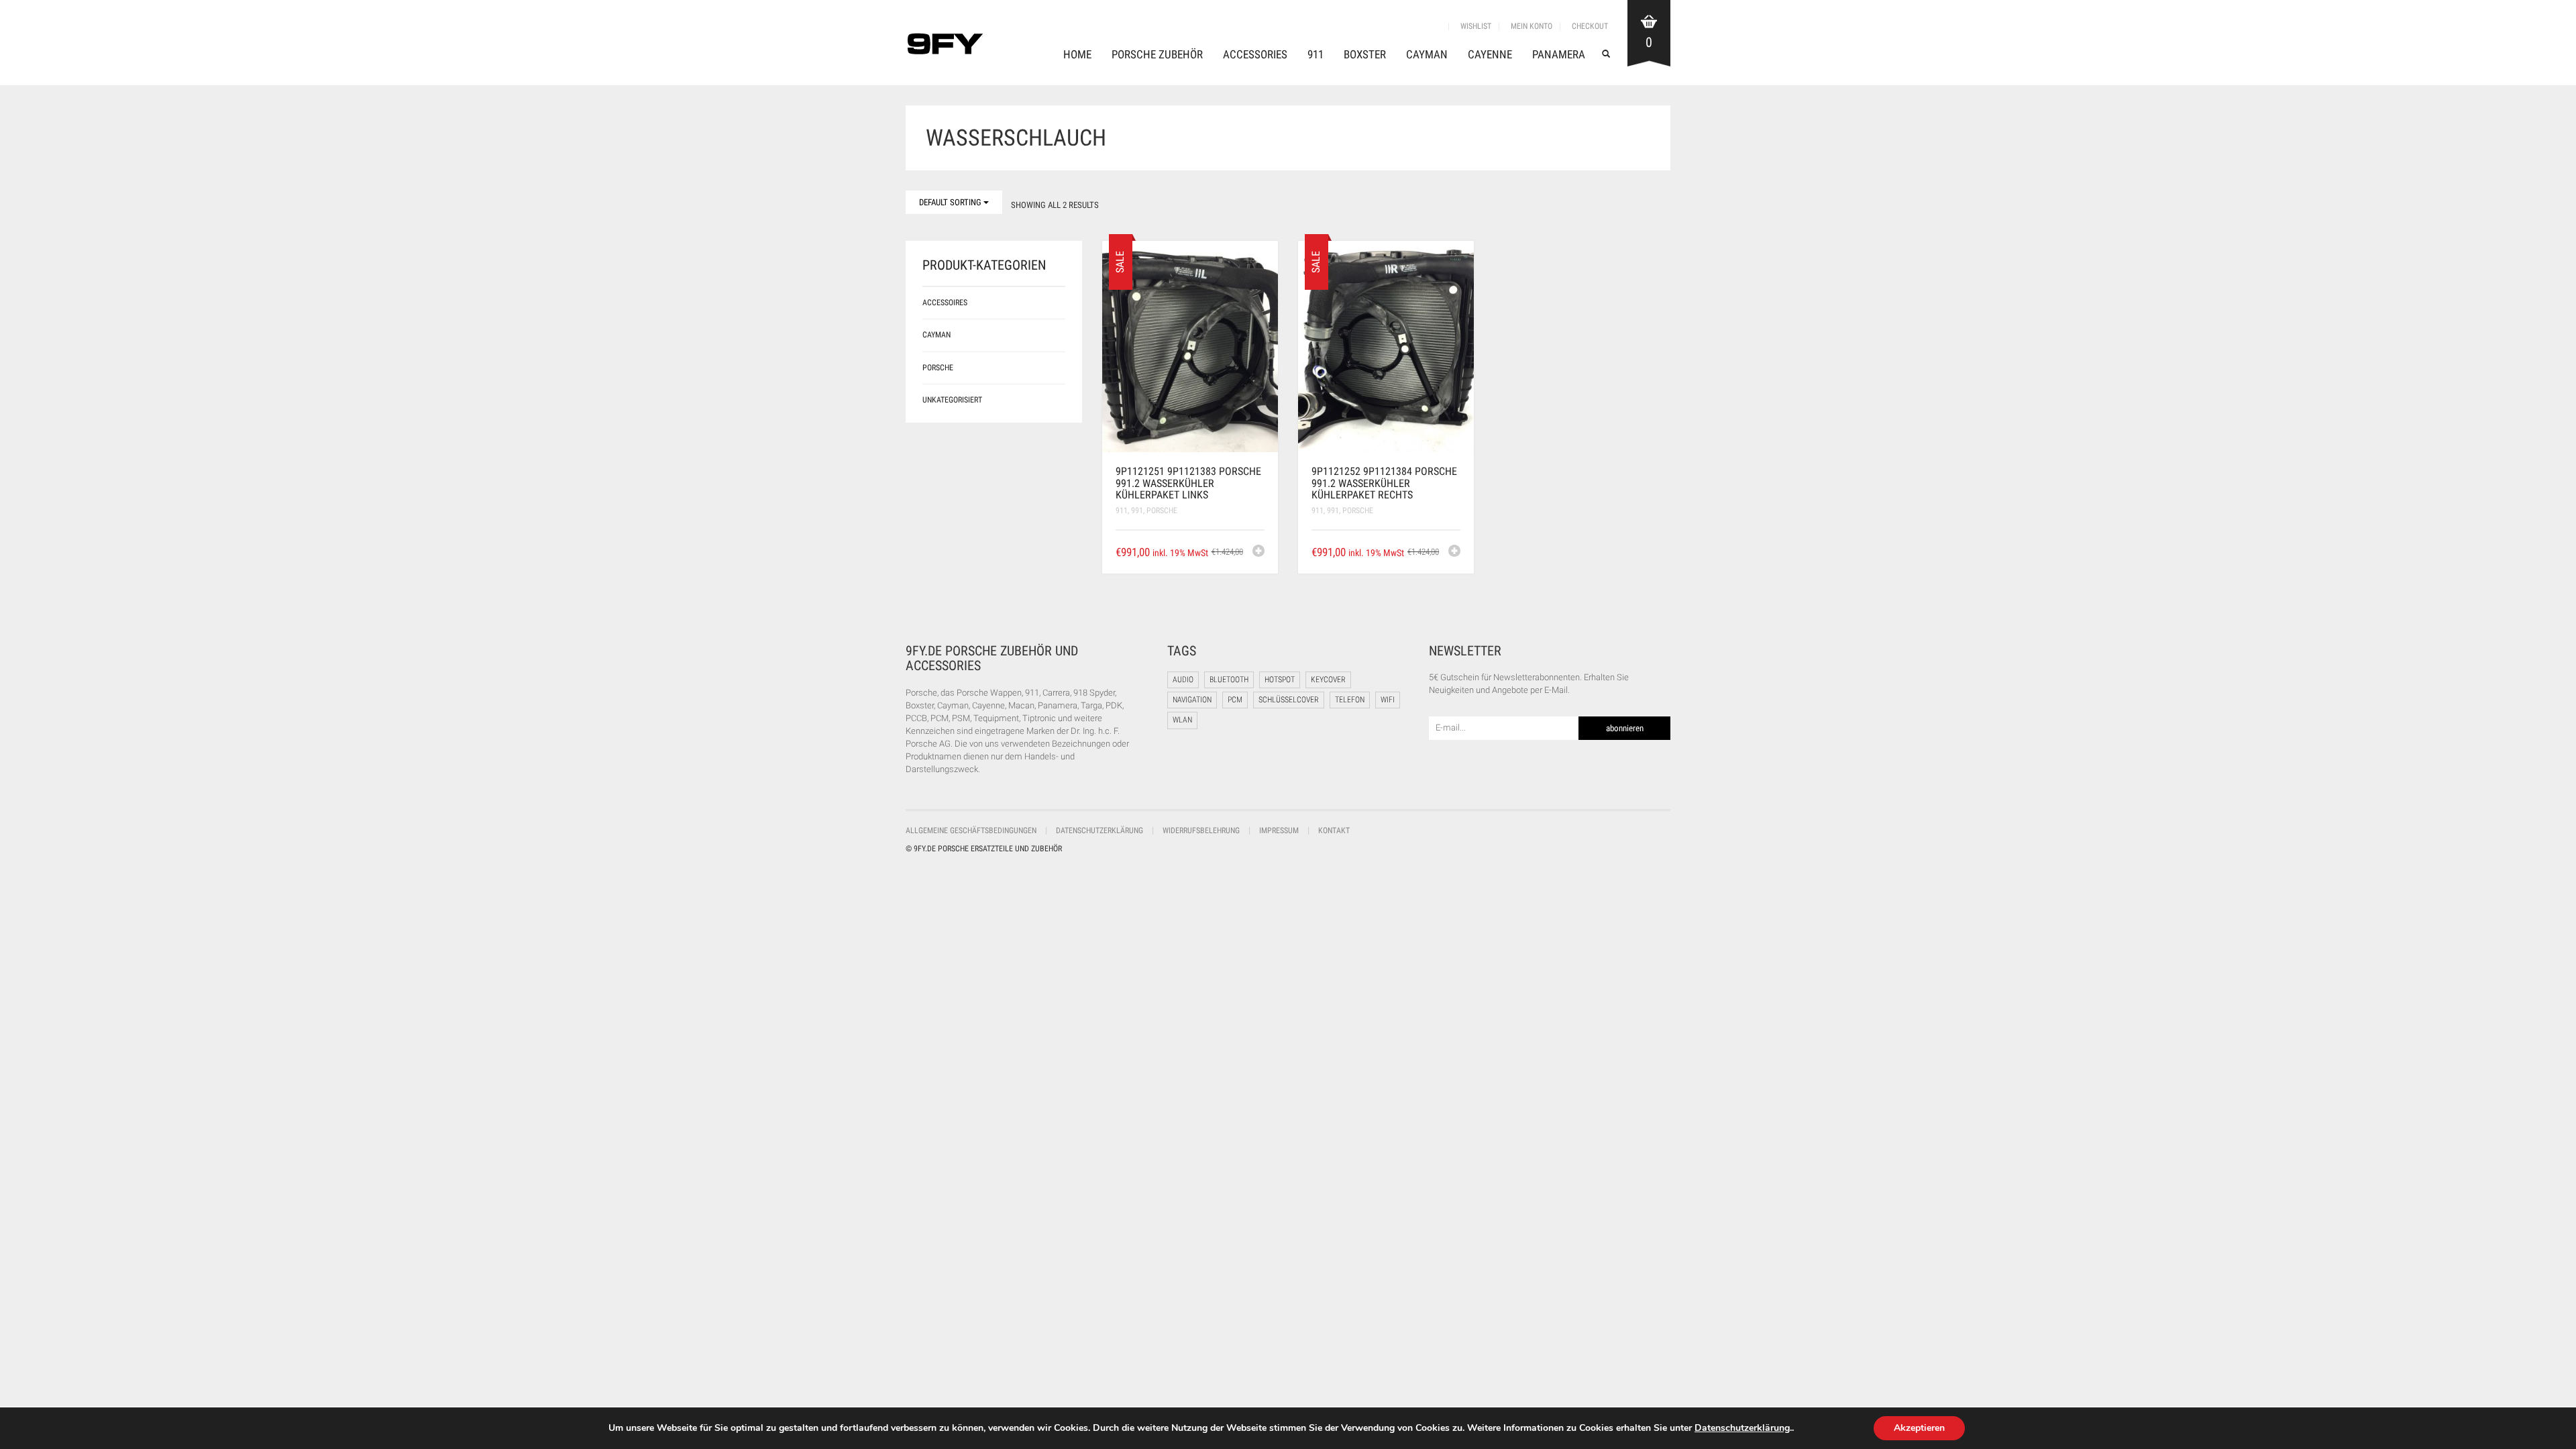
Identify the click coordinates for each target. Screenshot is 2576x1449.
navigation (1192, 700)
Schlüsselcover (1289, 700)
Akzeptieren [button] (1919, 1428)
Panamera (1559, 54)
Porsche (1162, 511)
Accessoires (945, 303)
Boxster (1365, 54)
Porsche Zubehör (1157, 54)
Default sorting (951, 202)
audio (1183, 680)
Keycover (1328, 680)
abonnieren (1625, 728)
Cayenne (1490, 54)
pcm (1235, 700)
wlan (1182, 720)
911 (1316, 54)
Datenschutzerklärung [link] (1742, 1428)
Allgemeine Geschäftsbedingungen (971, 830)
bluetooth (1229, 680)
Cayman (1427, 54)
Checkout (1590, 26)
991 (1137, 511)
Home (1077, 54)
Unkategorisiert (952, 400)
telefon (1350, 700)
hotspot (1280, 680)
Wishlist (1476, 26)
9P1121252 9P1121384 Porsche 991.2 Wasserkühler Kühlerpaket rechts (1384, 483)
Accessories (1255, 54)
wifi (1388, 700)
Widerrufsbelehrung (1201, 830)
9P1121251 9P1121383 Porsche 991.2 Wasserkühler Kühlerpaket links (1188, 483)
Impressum (1279, 830)
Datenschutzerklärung (1099, 830)
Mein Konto (1532, 26)
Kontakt (1334, 830)
